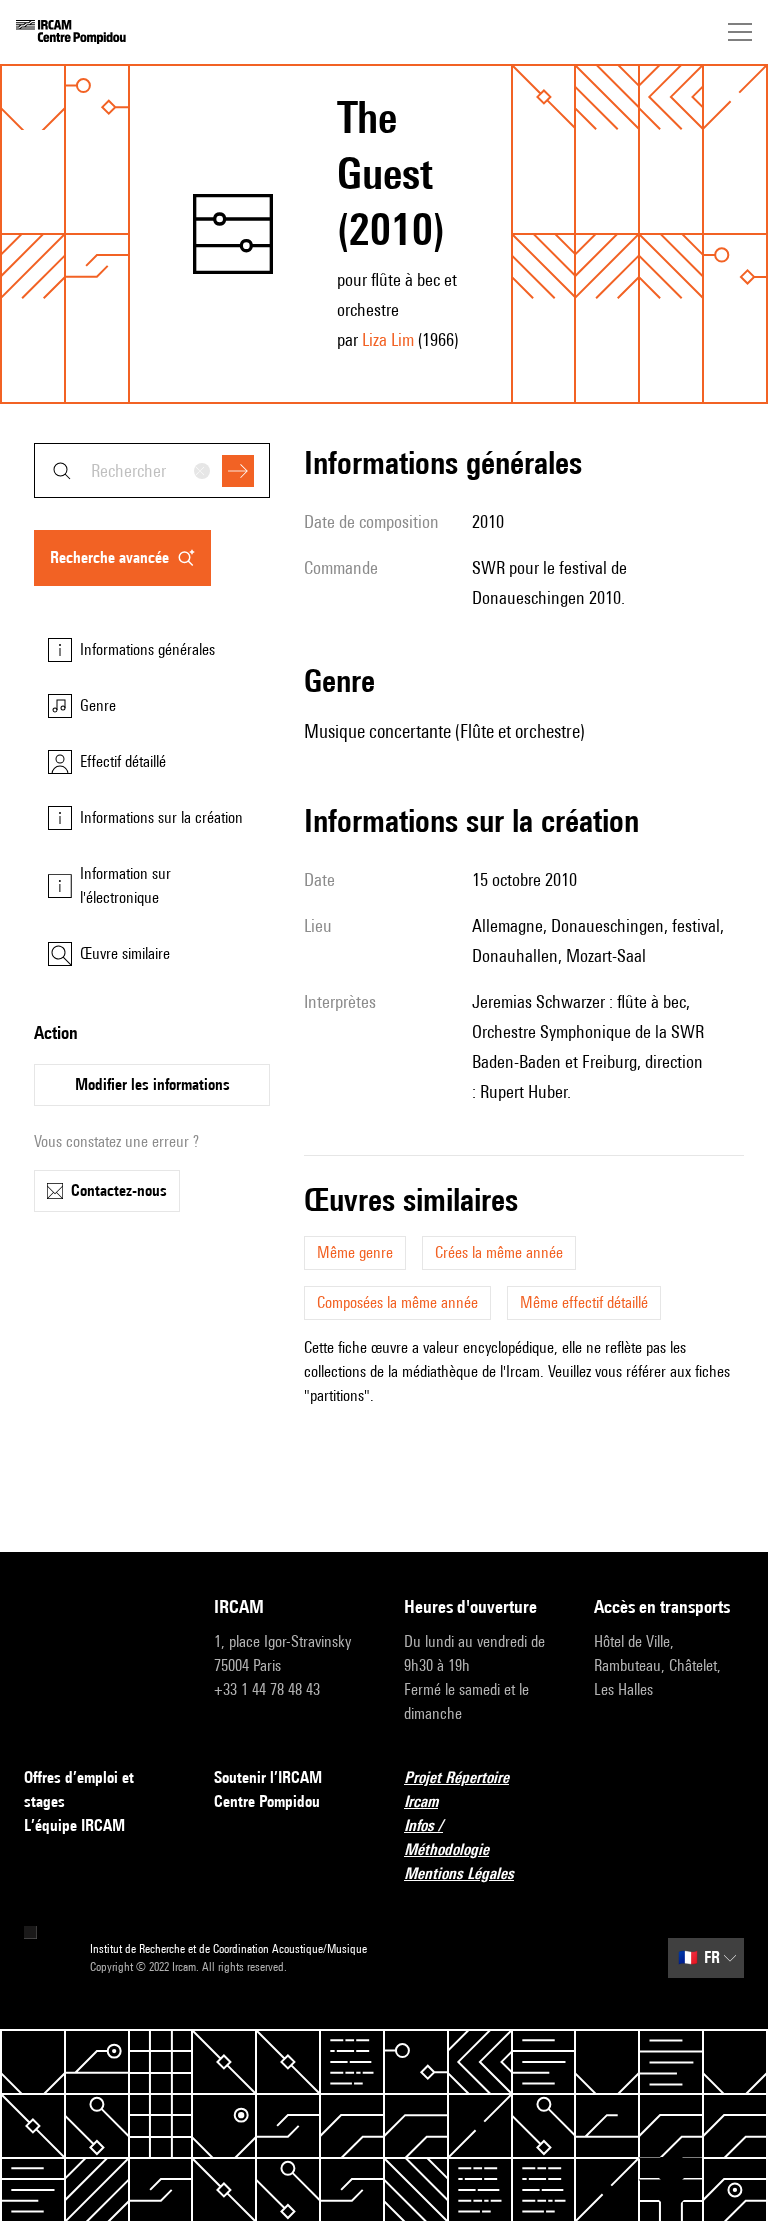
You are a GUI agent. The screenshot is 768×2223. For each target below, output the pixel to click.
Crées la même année (499, 1252)
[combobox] (152, 470)
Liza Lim (388, 339)
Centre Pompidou (267, 1801)
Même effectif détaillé (584, 1302)
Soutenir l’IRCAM (268, 1777)
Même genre (355, 1252)
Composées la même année (397, 1302)
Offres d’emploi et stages (79, 1789)
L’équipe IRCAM (74, 1825)
